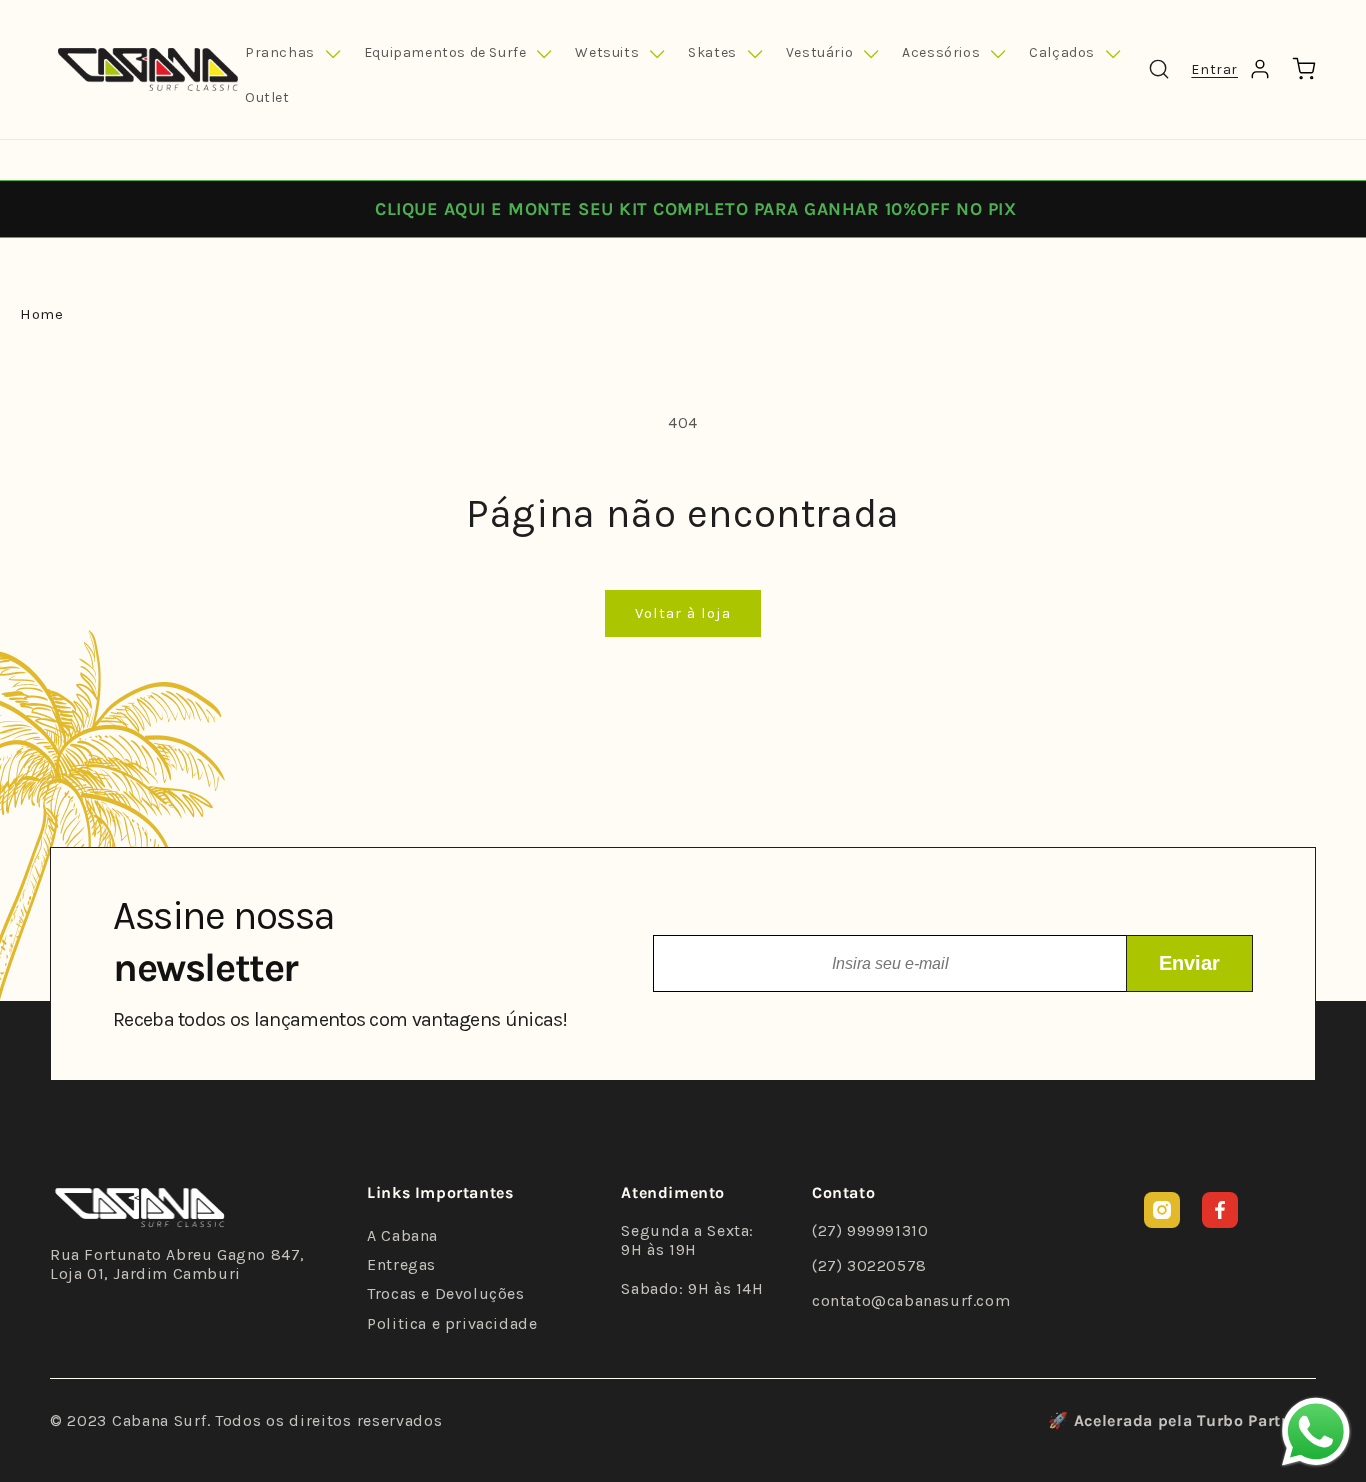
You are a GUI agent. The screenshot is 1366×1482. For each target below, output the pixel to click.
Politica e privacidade (452, 1323)
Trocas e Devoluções (445, 1293)
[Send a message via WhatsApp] (1316, 1432)
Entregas (401, 1264)
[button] (292, 54)
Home (41, 314)
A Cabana (402, 1235)
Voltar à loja (683, 613)
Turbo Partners (1256, 1420)
